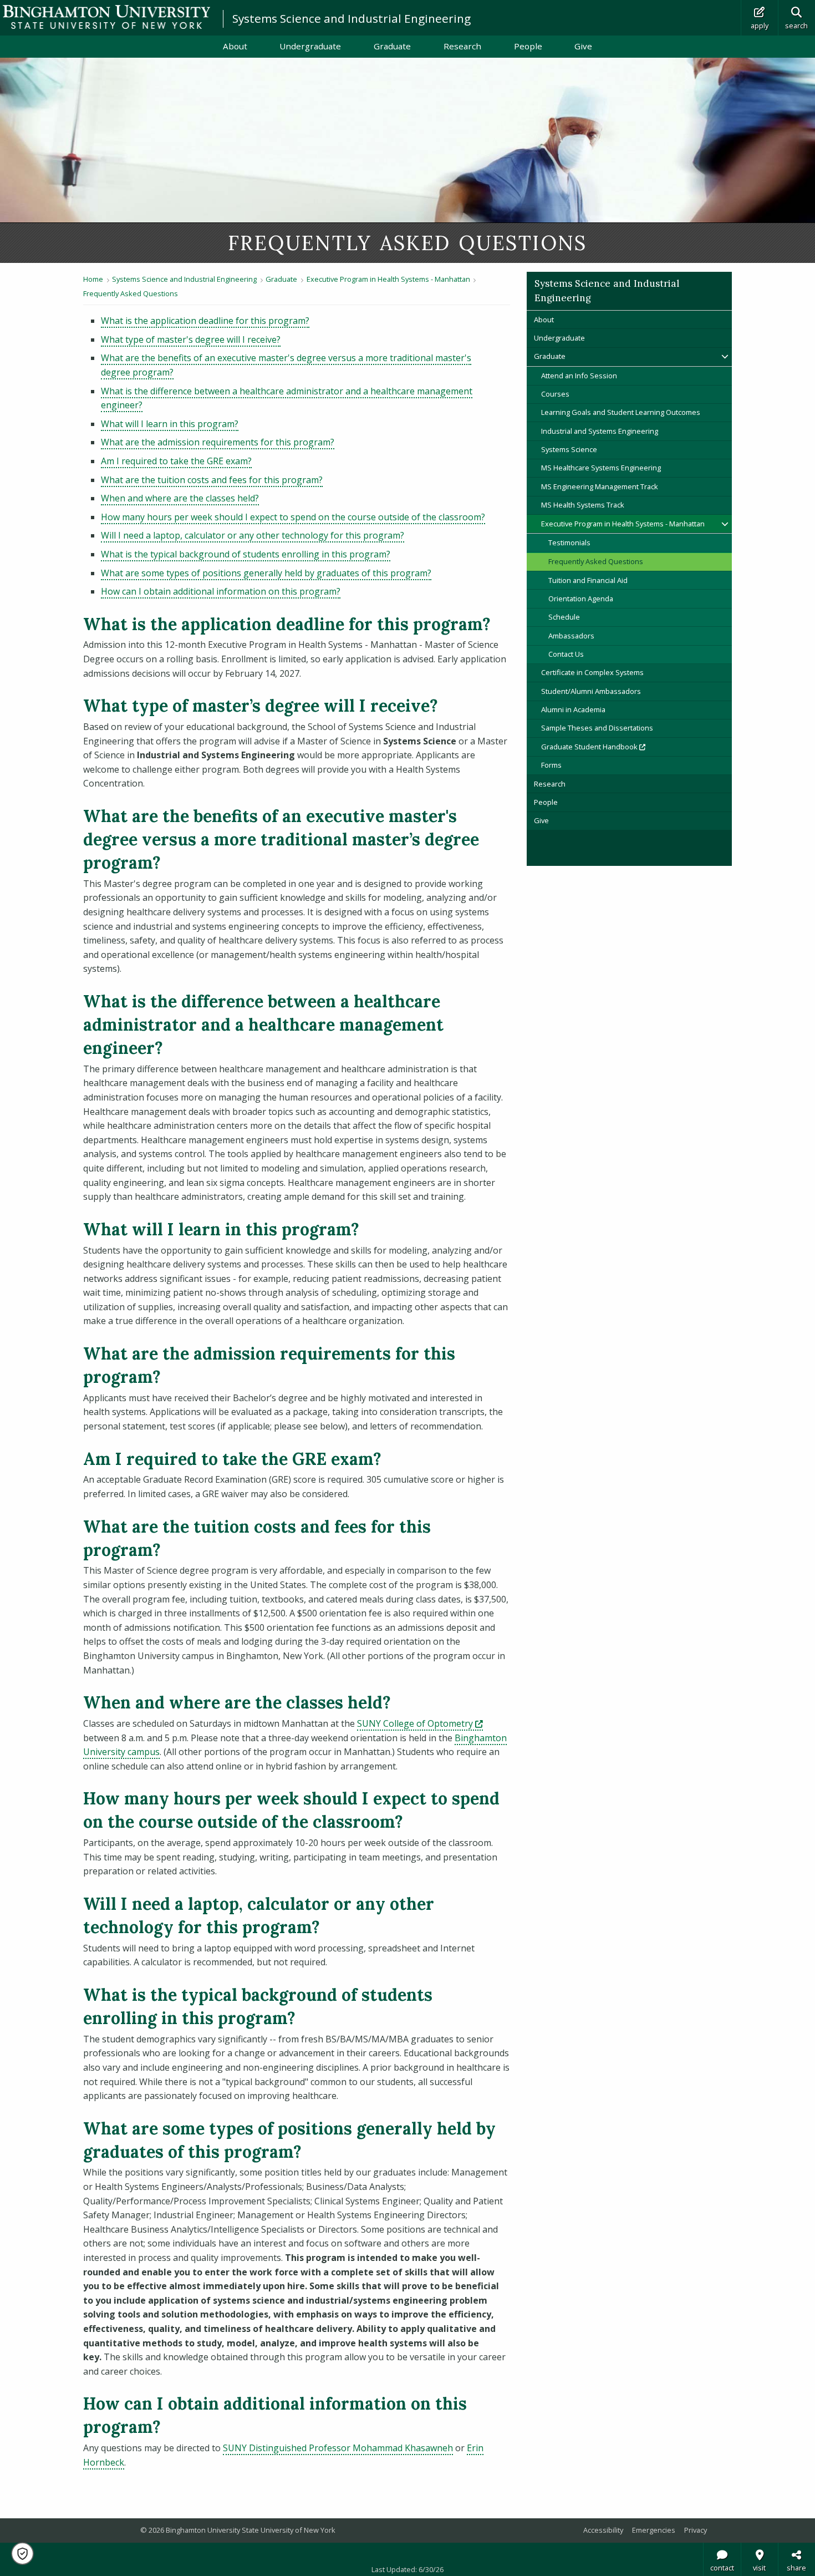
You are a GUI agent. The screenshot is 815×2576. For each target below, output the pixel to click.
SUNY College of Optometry (420, 1723)
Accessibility (603, 2530)
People (528, 46)
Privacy (696, 2530)
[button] (22, 2554)
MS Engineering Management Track (600, 486)
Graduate (392, 46)
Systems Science (569, 449)
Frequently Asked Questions (131, 293)
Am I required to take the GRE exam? (176, 461)
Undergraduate (310, 46)
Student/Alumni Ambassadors (591, 691)
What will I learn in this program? (170, 424)
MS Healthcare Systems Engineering (601, 468)
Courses (555, 394)
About (235, 46)
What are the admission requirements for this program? (218, 442)
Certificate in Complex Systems (592, 672)
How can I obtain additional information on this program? (221, 591)
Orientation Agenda (581, 599)
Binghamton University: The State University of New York (106, 17)
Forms (551, 765)
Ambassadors (571, 636)
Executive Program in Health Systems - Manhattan (388, 279)
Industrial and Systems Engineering (600, 431)
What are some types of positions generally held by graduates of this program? (266, 573)
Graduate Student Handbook (630, 746)
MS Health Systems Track (583, 505)
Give (583, 46)
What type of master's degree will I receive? (191, 339)
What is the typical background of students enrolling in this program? (246, 554)
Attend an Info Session (579, 376)
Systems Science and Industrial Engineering (352, 18)
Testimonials (569, 542)
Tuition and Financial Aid (588, 580)
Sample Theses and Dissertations (597, 728)
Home (93, 279)
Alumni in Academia (573, 709)
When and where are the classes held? (180, 498)
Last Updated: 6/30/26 (407, 2569)
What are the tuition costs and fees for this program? (212, 480)
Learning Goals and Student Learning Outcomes (621, 412)
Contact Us (566, 654)
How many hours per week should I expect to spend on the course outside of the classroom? (293, 517)
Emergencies (654, 2530)
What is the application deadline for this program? (205, 321)
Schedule (564, 617)
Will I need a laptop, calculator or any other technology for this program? (253, 535)
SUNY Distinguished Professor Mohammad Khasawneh (338, 2448)
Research (462, 46)
